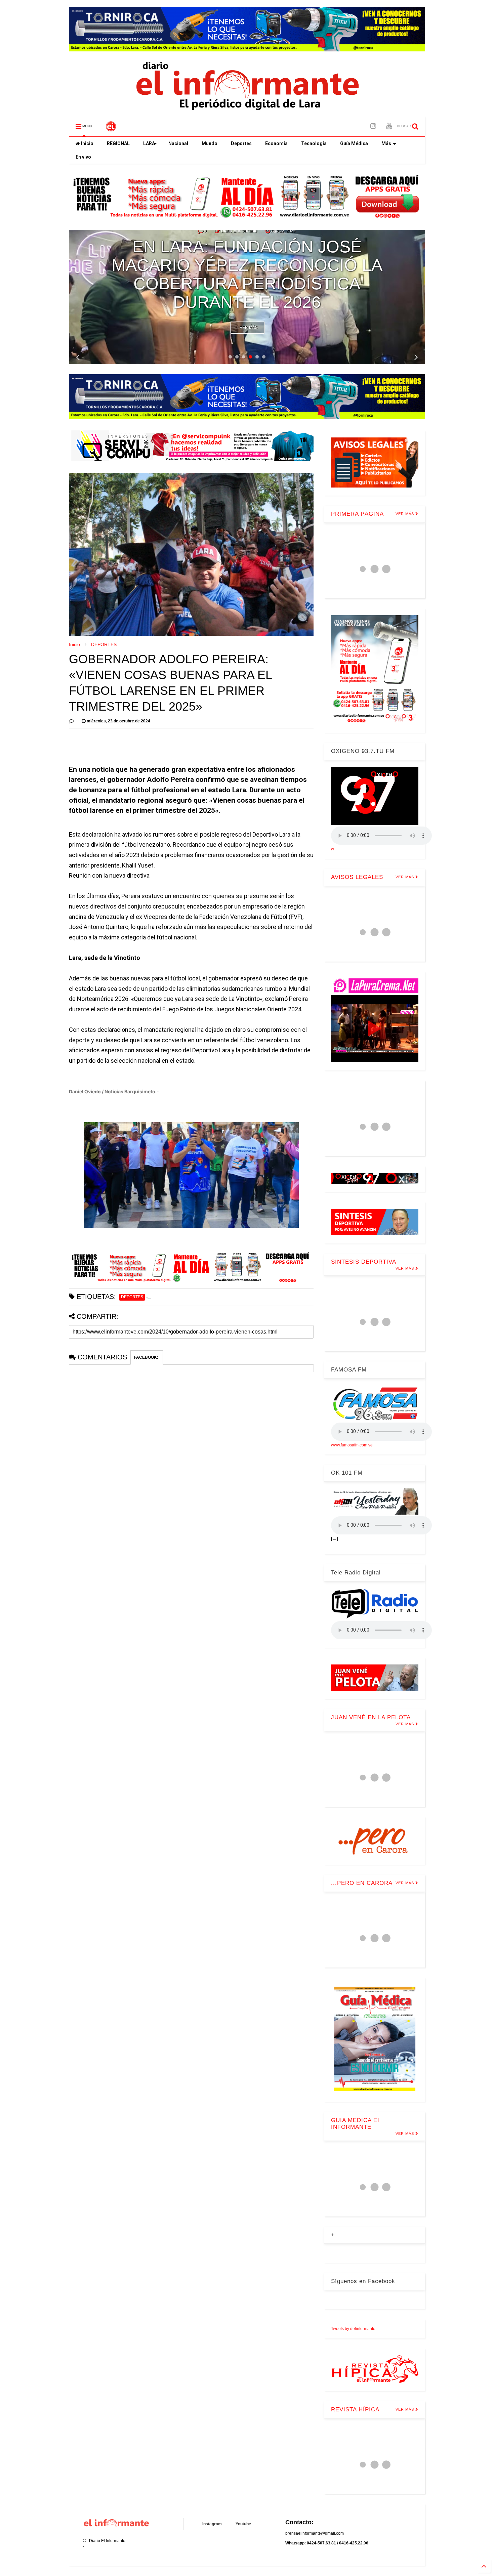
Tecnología (314, 143)
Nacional (178, 143)
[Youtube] (389, 126)
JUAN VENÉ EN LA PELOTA (371, 1717)
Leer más (248, 328)
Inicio (87, 143)
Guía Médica (354, 143)
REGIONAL (118, 143)
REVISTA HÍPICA (355, 2410)
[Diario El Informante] (111, 128)
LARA (149, 143)
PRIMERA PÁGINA (357, 514)
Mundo (210, 143)
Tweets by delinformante (353, 2329)
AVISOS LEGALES (247, 240)
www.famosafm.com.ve (352, 1445)
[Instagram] (373, 126)
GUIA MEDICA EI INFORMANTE (355, 2124)
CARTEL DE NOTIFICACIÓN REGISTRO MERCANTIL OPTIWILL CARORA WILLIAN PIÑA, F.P (247, 284)
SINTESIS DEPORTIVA (364, 1262)
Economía (276, 143)
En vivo (83, 157)
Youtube (243, 2524)
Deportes (241, 143)
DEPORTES (104, 644)
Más (386, 143)
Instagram (212, 2524)
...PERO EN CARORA (362, 1883)
